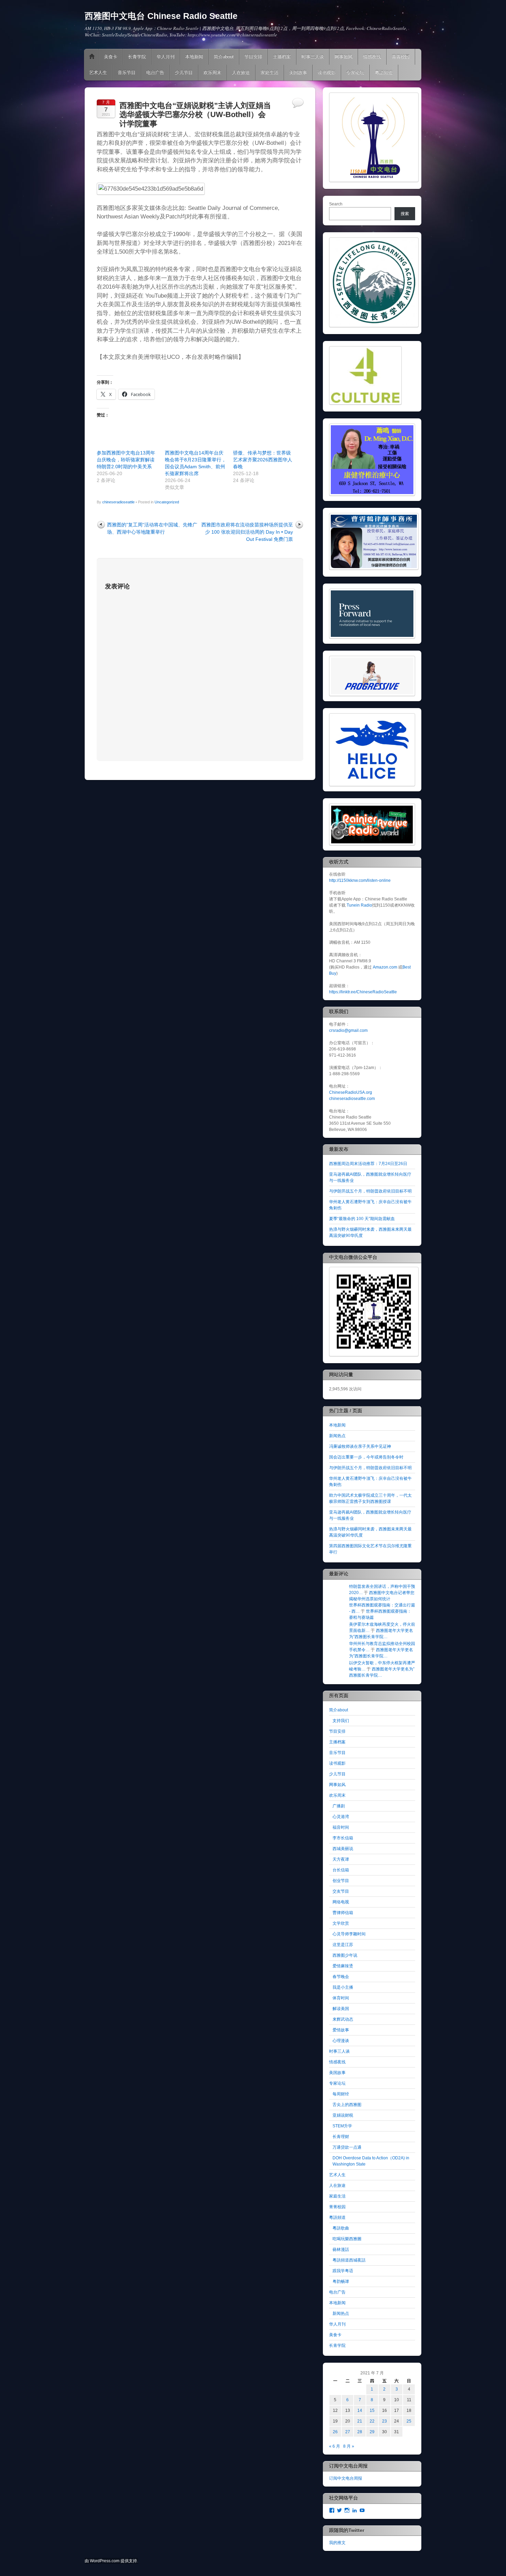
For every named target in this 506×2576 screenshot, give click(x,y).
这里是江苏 (343, 1945)
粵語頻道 (384, 72)
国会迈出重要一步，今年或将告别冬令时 (366, 1457)
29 (372, 2432)
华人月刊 (166, 57)
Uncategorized (167, 502)
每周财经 (341, 2094)
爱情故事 (341, 2030)
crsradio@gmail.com (348, 1030)
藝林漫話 (341, 2249)
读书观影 (327, 72)
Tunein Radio (359, 905)
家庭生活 (270, 72)
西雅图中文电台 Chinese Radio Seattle (161, 16)
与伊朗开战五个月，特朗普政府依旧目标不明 (370, 1191)
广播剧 (339, 1806)
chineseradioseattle (118, 502)
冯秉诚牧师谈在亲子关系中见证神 (360, 1446)
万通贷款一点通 (347, 2147)
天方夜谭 (341, 1859)
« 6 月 (335, 2446)
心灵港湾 (341, 1817)
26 (335, 2432)
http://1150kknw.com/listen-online (360, 880)
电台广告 (155, 72)
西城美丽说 (343, 1849)
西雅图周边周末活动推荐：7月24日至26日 (368, 1164)
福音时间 (341, 1827)
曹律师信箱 (343, 1913)
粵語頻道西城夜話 (349, 2260)
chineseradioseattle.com (352, 1099)
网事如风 (344, 57)
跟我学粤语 (343, 2271)
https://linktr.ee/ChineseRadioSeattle (363, 992)
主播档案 (282, 57)
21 (360, 2421)
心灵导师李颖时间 (349, 1934)
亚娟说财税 (343, 2115)
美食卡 (111, 57)
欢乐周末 (212, 72)
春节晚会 (341, 1977)
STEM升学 (342, 2126)
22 (372, 2421)
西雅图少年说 (345, 1955)
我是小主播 (343, 1987)
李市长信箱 (343, 1838)
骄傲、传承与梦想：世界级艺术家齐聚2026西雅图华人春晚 (263, 460)
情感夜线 (372, 57)
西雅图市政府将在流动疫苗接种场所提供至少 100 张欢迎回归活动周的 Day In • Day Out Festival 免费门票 (247, 532)
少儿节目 (184, 72)
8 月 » (349, 2446)
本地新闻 (194, 57)
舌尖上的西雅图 (347, 2105)
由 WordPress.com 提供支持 (111, 2561)
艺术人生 (98, 72)
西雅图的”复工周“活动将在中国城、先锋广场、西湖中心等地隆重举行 (152, 528)
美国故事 (298, 72)
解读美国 (341, 2009)
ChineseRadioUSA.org (351, 1092)
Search (336, 204)
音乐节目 (127, 72)
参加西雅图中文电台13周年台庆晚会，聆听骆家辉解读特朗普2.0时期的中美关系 (126, 460)
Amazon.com (385, 967)
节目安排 (253, 57)
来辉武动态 (343, 2019)
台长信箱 (341, 1870)
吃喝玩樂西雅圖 (347, 2239)
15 (372, 2411)
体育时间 (341, 1998)
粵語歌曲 (341, 2228)
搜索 (405, 214)
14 (360, 2411)
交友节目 (341, 1891)
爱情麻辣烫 (343, 1966)
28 (360, 2432)
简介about (224, 57)
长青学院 (137, 57)
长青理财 (341, 2137)
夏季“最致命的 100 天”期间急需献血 (362, 1219)
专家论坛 (355, 72)
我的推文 (337, 2543)
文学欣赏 (341, 1923)
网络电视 (341, 1902)
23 (384, 2421)
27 (348, 2432)
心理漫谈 (341, 2041)
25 (409, 2421)
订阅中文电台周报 (346, 2478)
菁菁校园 (401, 57)
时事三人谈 (313, 57)
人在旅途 (241, 72)
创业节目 (341, 1881)
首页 (92, 57)
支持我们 (341, 1721)
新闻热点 (337, 1436)
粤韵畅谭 (341, 2281)
